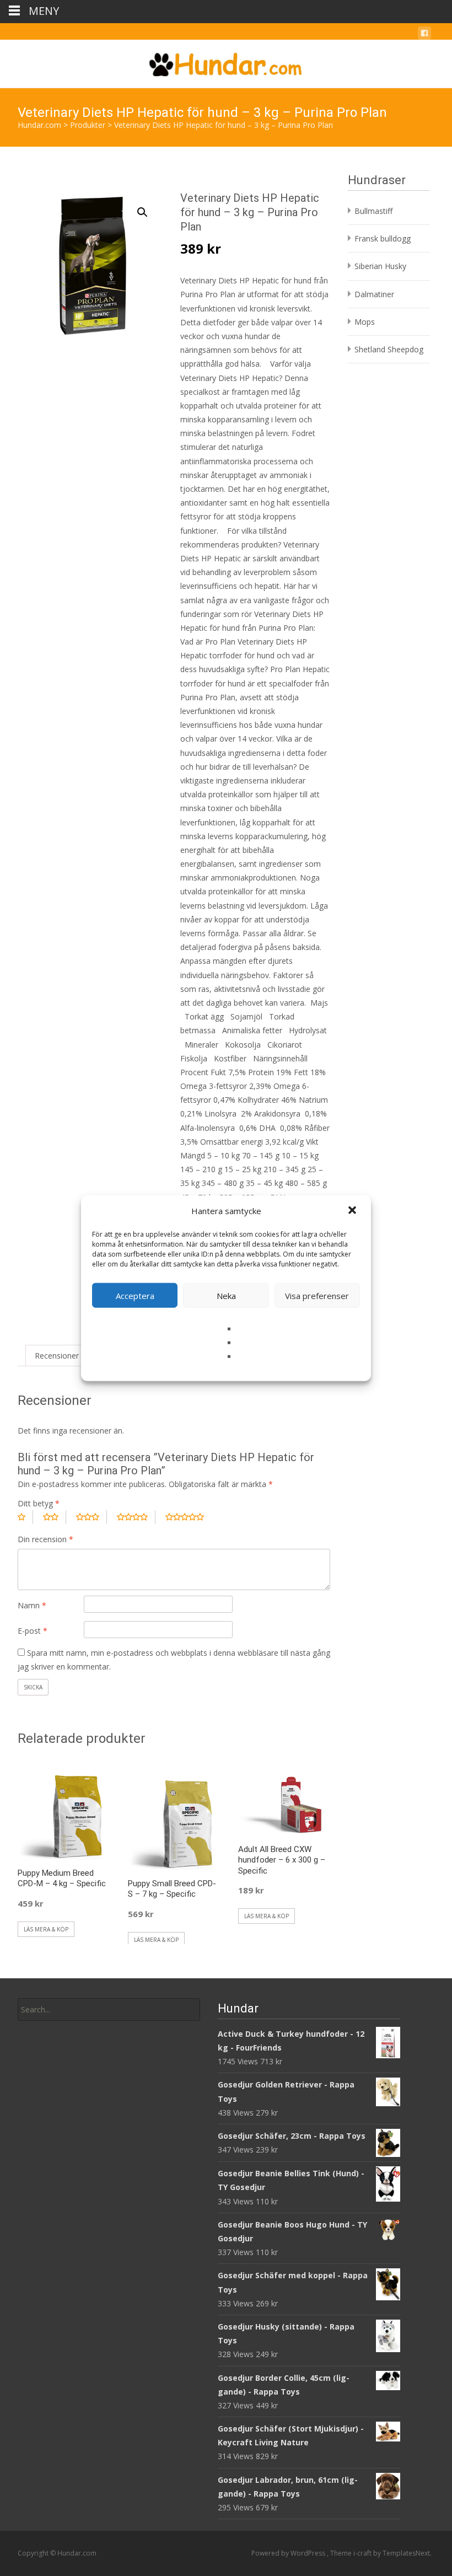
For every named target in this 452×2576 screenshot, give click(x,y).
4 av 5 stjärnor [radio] (136, 1517)
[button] (353, 1211)
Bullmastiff (373, 211)
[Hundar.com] (226, 62)
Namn (32, 1605)
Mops (365, 322)
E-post (33, 1631)
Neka (226, 1295)
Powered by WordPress (289, 2553)
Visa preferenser (317, 1295)
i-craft (363, 2553)
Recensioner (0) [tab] (63, 1356)
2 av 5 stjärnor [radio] (55, 1517)
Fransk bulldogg (383, 238)
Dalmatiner (374, 294)
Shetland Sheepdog (389, 349)
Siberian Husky (380, 266)
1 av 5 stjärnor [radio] (25, 1517)
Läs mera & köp (46, 1929)
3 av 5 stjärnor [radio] (92, 1517)
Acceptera (135, 1295)
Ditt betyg (39, 1503)
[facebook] (424, 35)
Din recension (45, 1539)
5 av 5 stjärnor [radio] (189, 1517)
